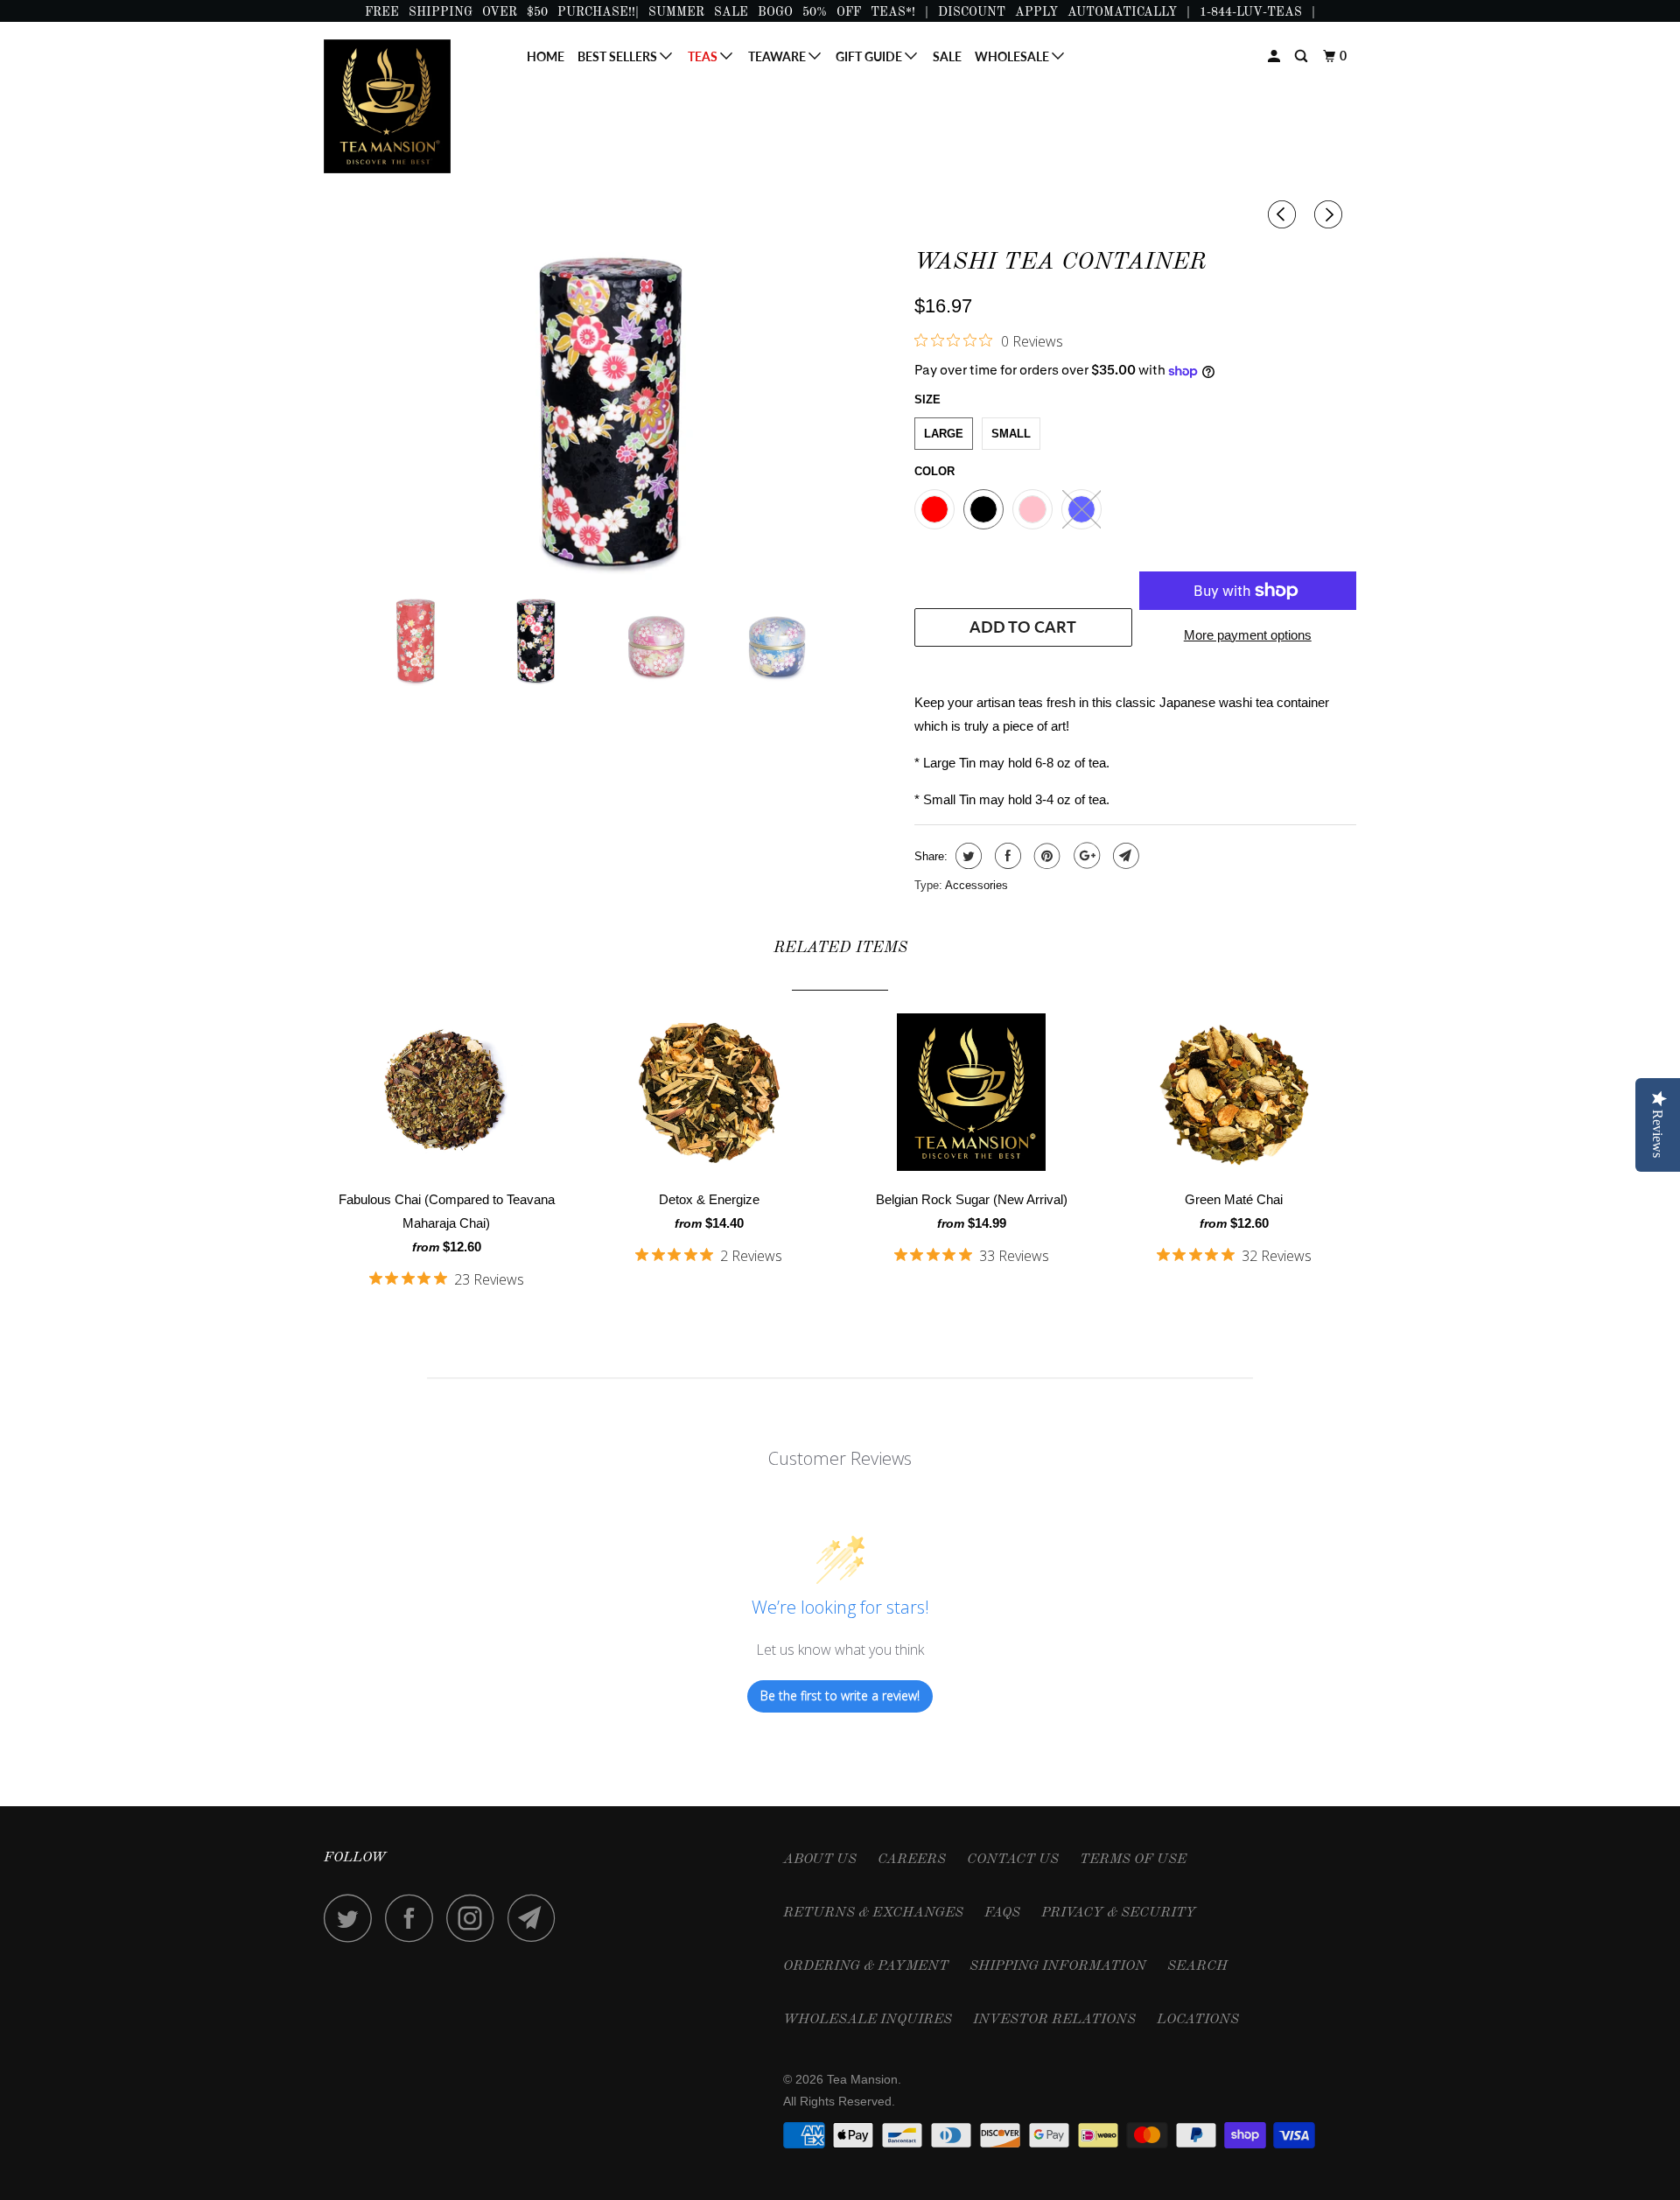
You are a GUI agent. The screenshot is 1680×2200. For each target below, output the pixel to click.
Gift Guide (870, 56)
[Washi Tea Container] (610, 410)
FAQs (1002, 1913)
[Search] (1302, 56)
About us (820, 1860)
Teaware (778, 56)
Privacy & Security (1119, 1913)
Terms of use (1133, 1860)
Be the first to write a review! (840, 1696)
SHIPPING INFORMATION (1058, 1966)
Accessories (976, 885)
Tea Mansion (862, 2079)
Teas (704, 56)
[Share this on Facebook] (1006, 856)
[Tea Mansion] (413, 106)
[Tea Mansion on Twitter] (353, 1918)
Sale (947, 56)
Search (1197, 1966)
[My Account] (1275, 56)
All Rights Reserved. (839, 2101)
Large (944, 434)
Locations (1198, 2020)
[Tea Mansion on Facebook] (414, 1918)
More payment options (1248, 635)
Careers (912, 1860)
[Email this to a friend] (1124, 856)
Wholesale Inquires (868, 2020)
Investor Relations (1054, 2020)
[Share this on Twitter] (966, 856)
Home (546, 56)
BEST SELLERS (619, 56)
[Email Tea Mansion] (536, 1918)
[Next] (1331, 215)
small (1011, 434)
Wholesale (1013, 56)
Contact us (1013, 1860)
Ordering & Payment (866, 1966)
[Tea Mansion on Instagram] (475, 1918)
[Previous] (1284, 215)
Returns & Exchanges (873, 1913)
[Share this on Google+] (1085, 856)
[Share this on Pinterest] (1045, 856)
